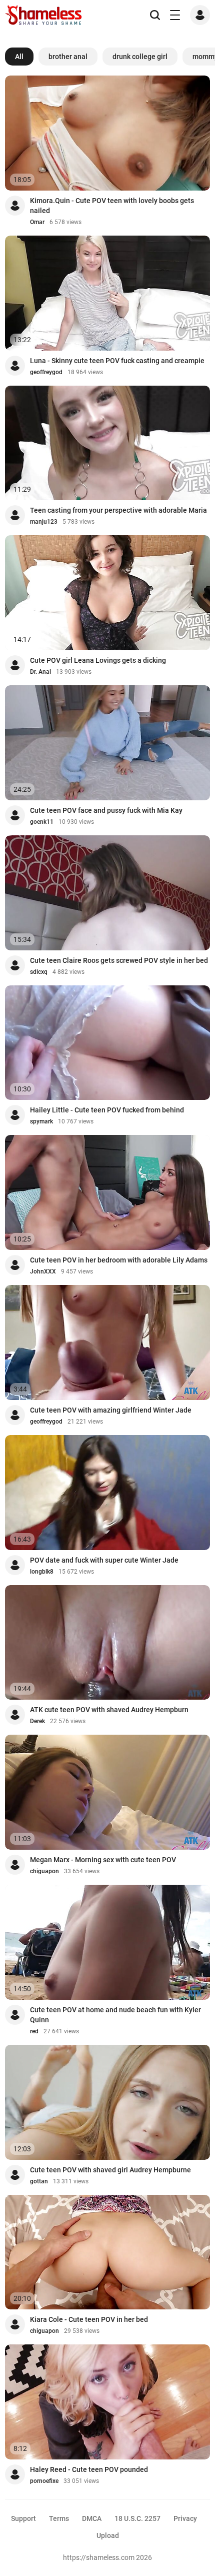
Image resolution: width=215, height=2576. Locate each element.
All (19, 57)
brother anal (68, 57)
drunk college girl (140, 57)
